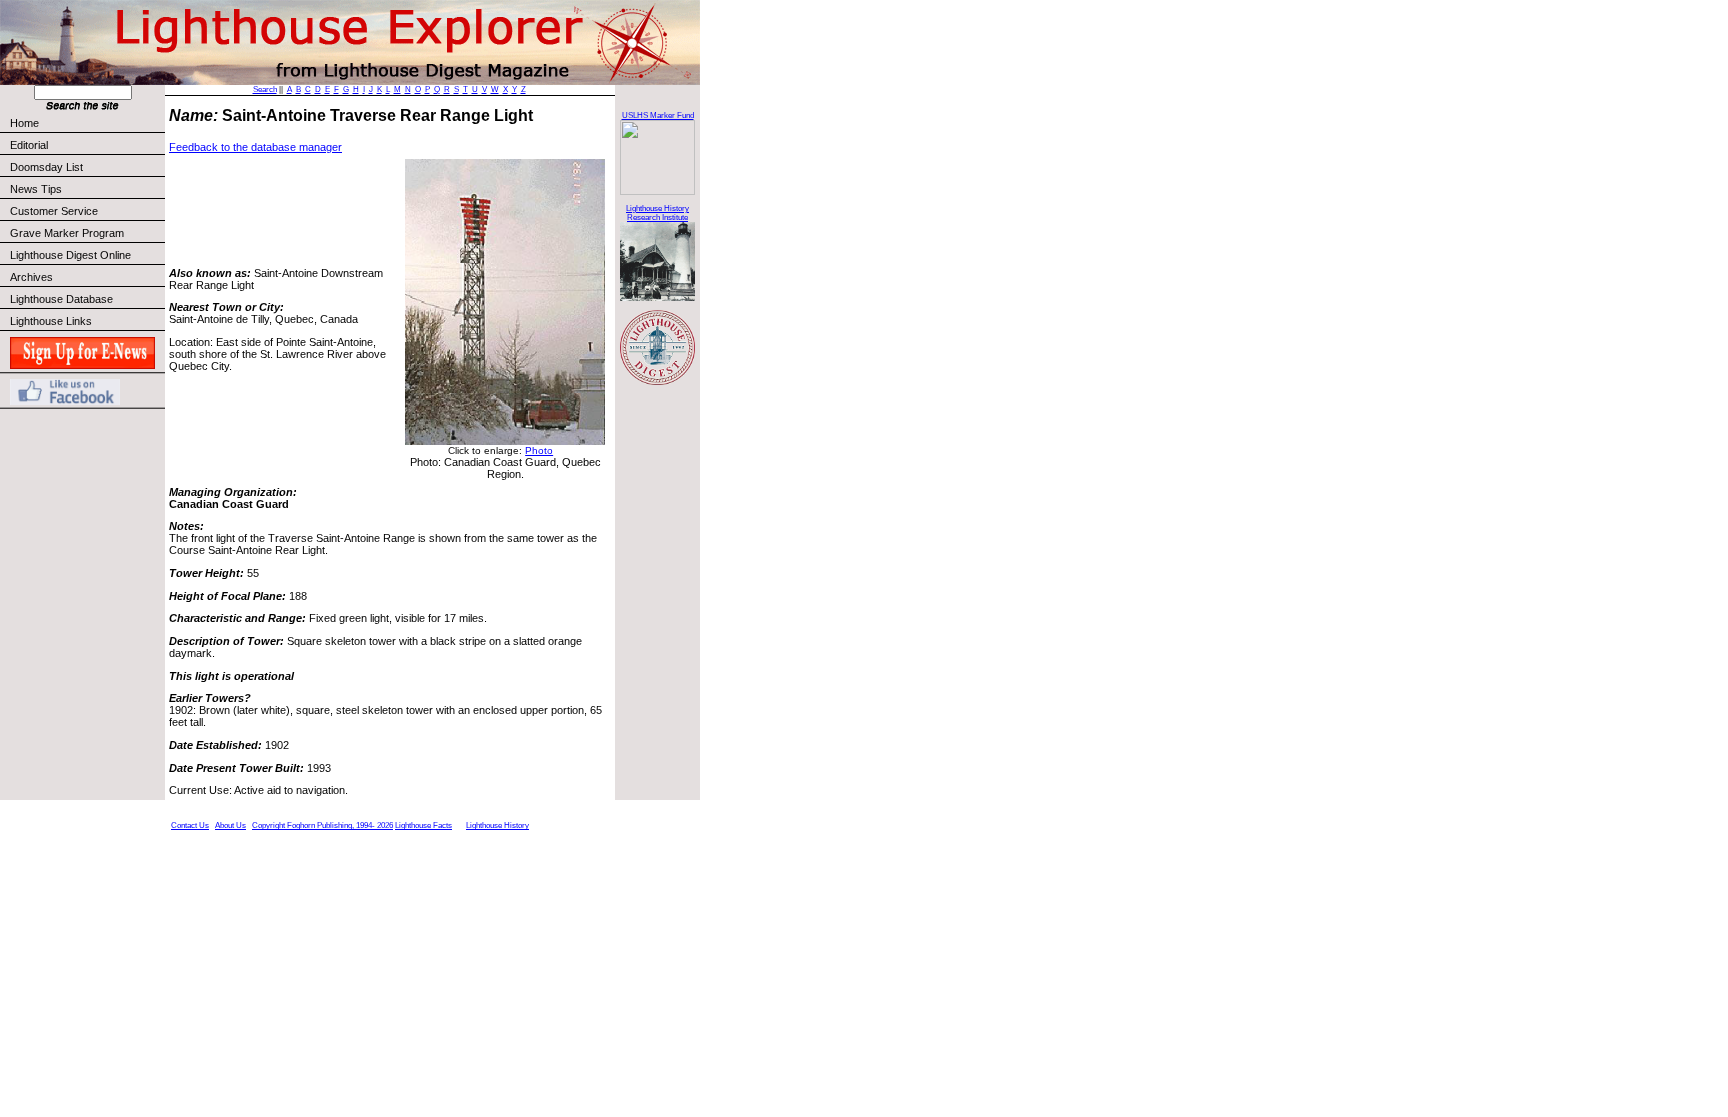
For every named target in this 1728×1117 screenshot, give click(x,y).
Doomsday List (46, 167)
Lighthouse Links (51, 321)
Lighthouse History (497, 825)
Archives (31, 277)
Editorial (29, 145)
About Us (230, 825)
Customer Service (54, 211)
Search (265, 89)
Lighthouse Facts (423, 825)
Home (24, 123)
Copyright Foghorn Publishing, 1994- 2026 (322, 825)
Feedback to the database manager (255, 147)
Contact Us (190, 825)
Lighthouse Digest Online (70, 255)
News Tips (36, 189)
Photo (539, 450)
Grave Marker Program (67, 233)
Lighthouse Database (61, 299)
